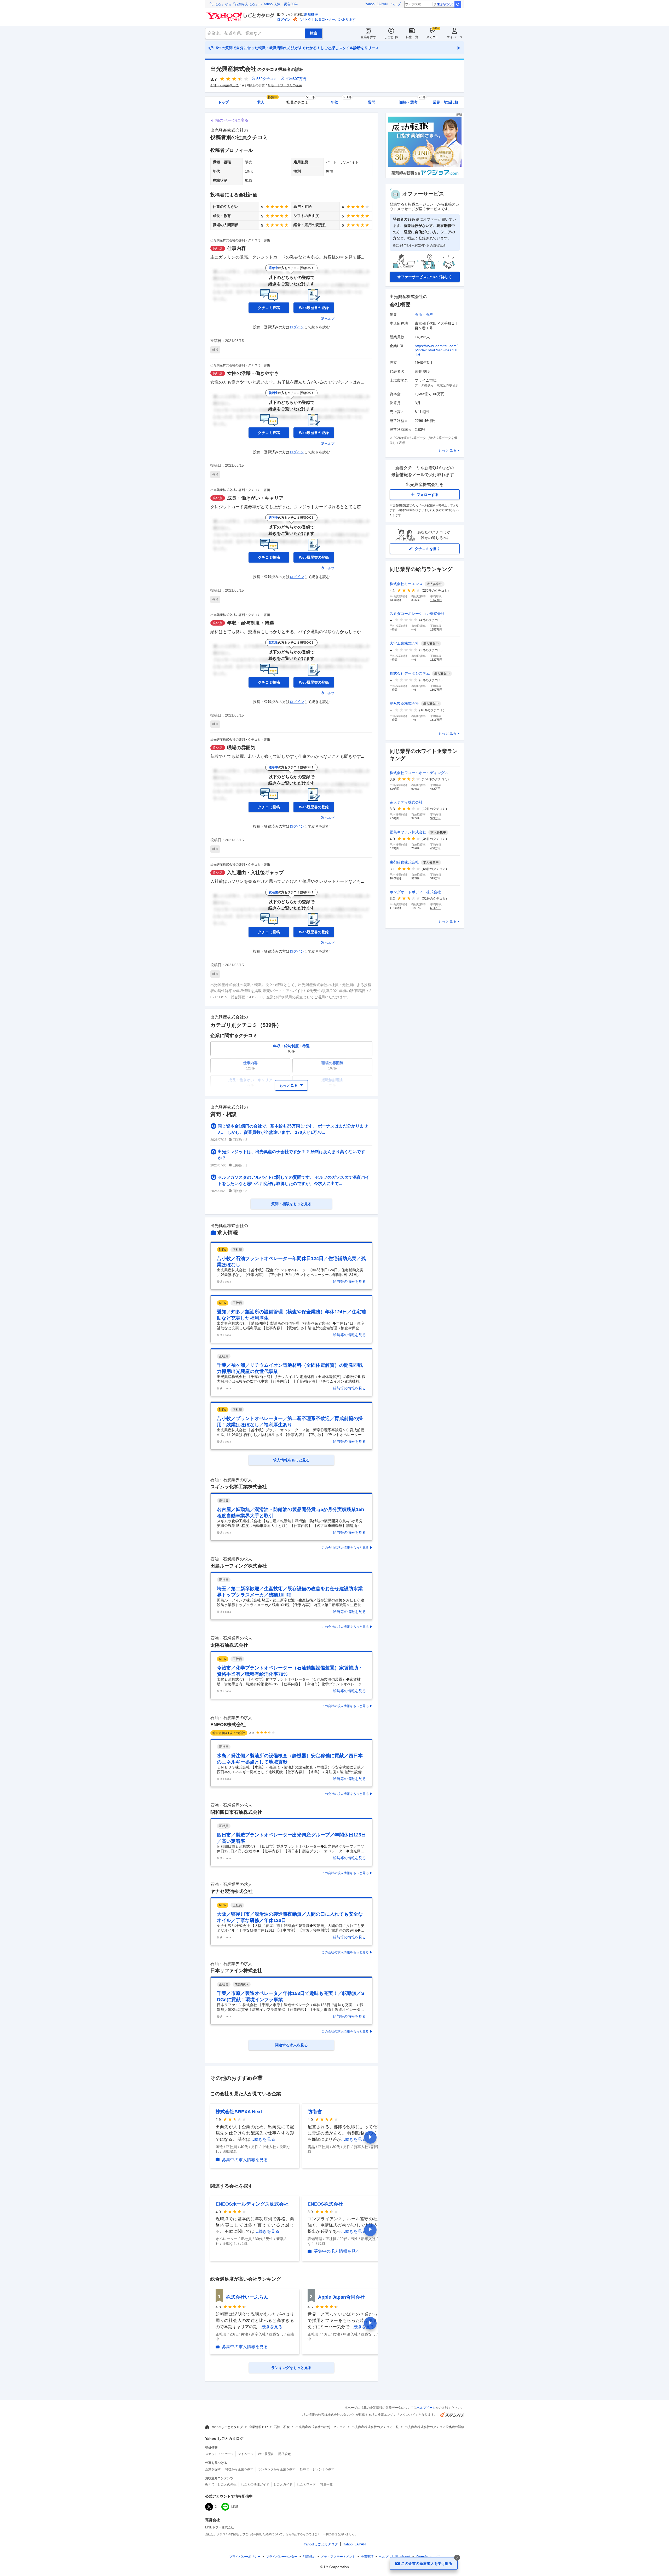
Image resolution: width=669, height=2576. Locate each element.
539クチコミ (267, 79)
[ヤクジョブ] (425, 177)
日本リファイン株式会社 (236, 1971)
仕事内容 (237, 248)
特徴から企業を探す (239, 2469)
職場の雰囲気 (241, 748)
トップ (223, 102)
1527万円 (436, 660)
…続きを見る (263, 2139)
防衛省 (315, 2112)
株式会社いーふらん (247, 2297)
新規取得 (311, 15)
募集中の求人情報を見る (245, 2160)
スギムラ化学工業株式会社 (239, 1487)
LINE (235, 2507)
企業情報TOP (258, 2427)
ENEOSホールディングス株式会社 (252, 2204)
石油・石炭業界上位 (224, 85)
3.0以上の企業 (255, 85)
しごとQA (391, 37)
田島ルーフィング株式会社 (239, 1566)
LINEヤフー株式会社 (220, 2527)
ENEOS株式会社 (228, 1725)
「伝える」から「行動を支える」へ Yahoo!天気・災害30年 (253, 4)
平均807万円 (296, 79)
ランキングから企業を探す (277, 2469)
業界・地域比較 (446, 102)
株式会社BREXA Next (239, 2112)
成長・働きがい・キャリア (255, 498)
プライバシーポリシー (245, 2557)
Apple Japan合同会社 (341, 2297)
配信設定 (285, 2454)
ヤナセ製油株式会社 (232, 1891)
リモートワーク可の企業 (285, 85)
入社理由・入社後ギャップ (255, 873)
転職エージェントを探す (317, 2469)
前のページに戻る (232, 120)
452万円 (435, 789)
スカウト (432, 37)
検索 (458, 4)
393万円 (435, 818)
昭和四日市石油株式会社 (236, 1812)
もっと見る (447, 450)
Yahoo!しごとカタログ (227, 2427)
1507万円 (436, 690)
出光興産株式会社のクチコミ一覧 (375, 2427)
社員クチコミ (300, 101)
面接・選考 (412, 101)
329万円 (435, 878)
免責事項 (367, 2557)
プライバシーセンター (282, 2557)
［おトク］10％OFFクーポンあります (327, 19)
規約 (309, 2557)
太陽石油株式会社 (229, 1645)
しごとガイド (283, 2485)
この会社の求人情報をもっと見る (345, 1548)
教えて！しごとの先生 (221, 2485)
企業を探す (368, 37)
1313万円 (436, 720)
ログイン (284, 19)
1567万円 (436, 600)
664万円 (435, 908)
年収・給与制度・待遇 (251, 623)
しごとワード (306, 2485)
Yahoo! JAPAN (376, 4)
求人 (267, 101)
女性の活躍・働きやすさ (253, 373)
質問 (372, 102)
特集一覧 (412, 37)
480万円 (435, 848)
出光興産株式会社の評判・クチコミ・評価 (240, 240)
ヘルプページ (426, 2408)
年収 (341, 101)
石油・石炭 (424, 314)
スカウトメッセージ (219, 2454)
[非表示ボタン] (457, 2558)
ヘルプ (396, 4)
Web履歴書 (266, 2454)
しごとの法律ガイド (255, 2485)
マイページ (454, 37)
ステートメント (338, 2557)
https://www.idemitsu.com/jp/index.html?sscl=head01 (437, 348)
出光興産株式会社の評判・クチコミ (321, 2427)
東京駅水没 (445, 4)
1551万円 (436, 629)
